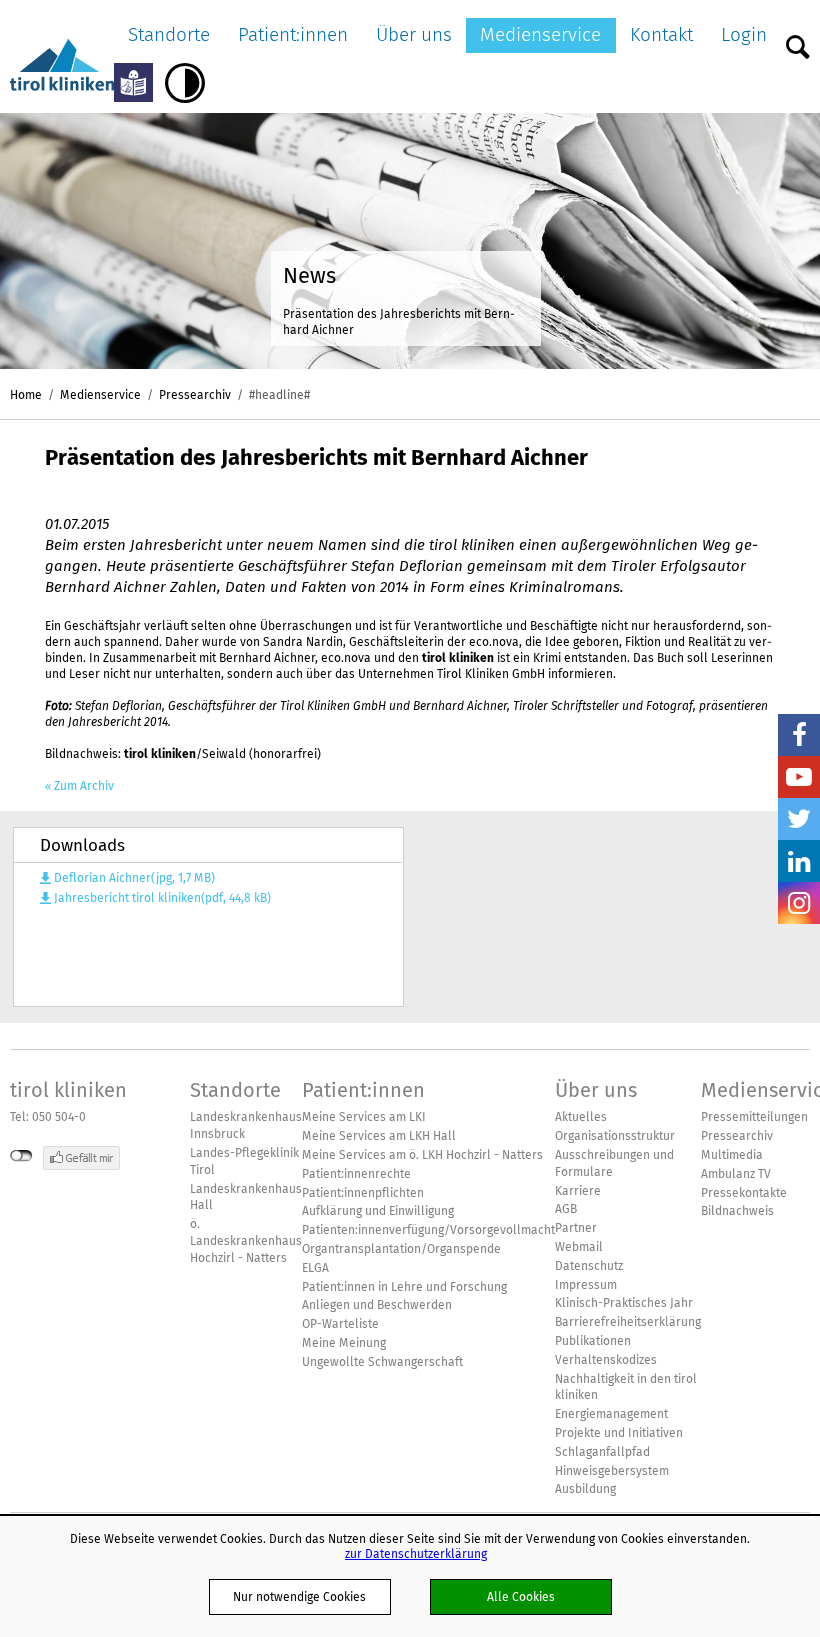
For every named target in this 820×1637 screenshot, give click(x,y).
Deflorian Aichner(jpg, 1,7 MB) (134, 878)
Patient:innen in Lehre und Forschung (404, 1287)
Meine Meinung (344, 1343)
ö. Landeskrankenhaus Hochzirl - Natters (246, 1241)
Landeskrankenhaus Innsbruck (246, 1125)
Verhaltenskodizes (606, 1360)
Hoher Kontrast (185, 83)
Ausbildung (585, 1489)
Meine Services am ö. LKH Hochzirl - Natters (422, 1155)
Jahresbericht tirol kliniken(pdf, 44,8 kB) (162, 898)
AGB (566, 1209)
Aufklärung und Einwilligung (378, 1211)
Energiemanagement (611, 1414)
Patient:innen (293, 34)
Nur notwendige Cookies (299, 1596)
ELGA (315, 1268)
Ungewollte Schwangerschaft (382, 1362)
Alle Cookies (521, 1596)
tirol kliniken (68, 1090)
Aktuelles (581, 1117)
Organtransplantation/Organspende (401, 1249)
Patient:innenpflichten (363, 1193)
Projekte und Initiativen (619, 1433)
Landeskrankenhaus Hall (246, 1197)
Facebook (799, 735)
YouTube (799, 777)
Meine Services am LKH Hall (379, 1136)
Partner (576, 1228)
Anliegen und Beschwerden (377, 1305)
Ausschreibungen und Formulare (614, 1163)
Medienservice (540, 34)
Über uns (414, 34)
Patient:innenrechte (356, 1174)
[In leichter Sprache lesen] (133, 82)
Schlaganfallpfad (602, 1452)
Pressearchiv (195, 394)
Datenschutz (589, 1266)
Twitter (799, 819)
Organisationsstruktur (615, 1136)
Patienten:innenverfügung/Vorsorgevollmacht (428, 1230)
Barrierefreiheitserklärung (628, 1322)
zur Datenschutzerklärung (416, 1553)
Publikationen (593, 1341)
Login (744, 34)
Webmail (579, 1247)
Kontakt (661, 34)
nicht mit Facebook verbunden (21, 1156)
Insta (799, 903)
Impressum (586, 1285)
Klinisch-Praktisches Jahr (624, 1303)
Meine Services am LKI (364, 1117)
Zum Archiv (84, 786)
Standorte (169, 34)
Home (26, 394)
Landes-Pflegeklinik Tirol (244, 1161)
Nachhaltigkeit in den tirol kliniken (626, 1387)
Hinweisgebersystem (612, 1471)
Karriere (578, 1191)
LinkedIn (799, 861)
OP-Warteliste (340, 1324)
